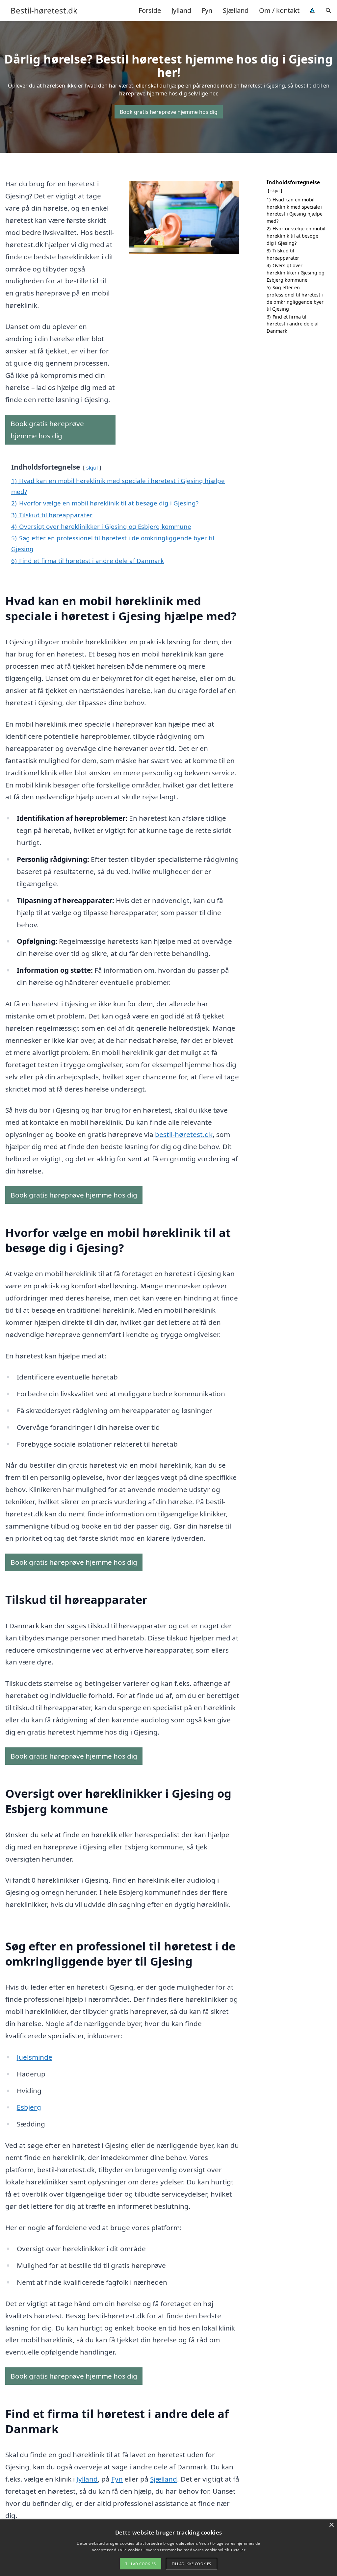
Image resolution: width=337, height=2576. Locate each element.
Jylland (181, 10)
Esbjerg (29, 2107)
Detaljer (238, 2550)
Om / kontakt (279, 10)
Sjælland (236, 10)
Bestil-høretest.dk (44, 11)
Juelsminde (35, 2057)
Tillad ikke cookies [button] (192, 2564)
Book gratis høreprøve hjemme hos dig (169, 112)
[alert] (168, 2548)
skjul (92, 467)
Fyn (207, 10)
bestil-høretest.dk (184, 1134)
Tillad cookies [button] (141, 2564)
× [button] (331, 2525)
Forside (150, 10)
